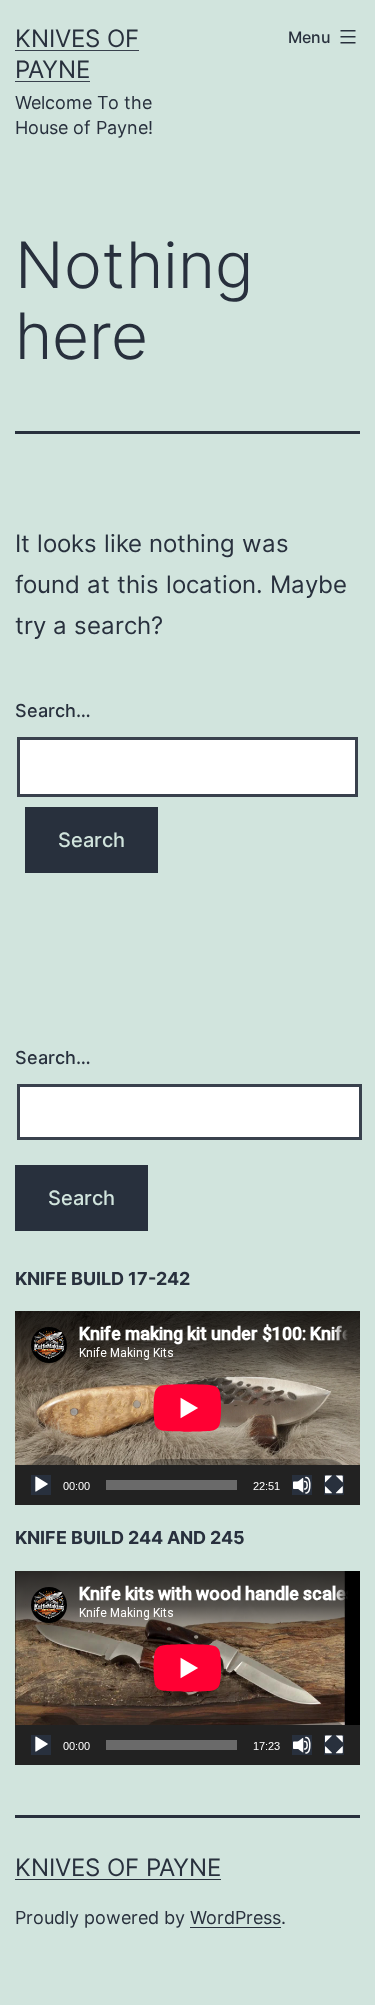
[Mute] (302, 1485)
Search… (53, 710)
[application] (187, 1408)
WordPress (235, 1917)
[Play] (41, 1485)
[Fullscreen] (334, 1485)
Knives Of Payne (118, 1867)
